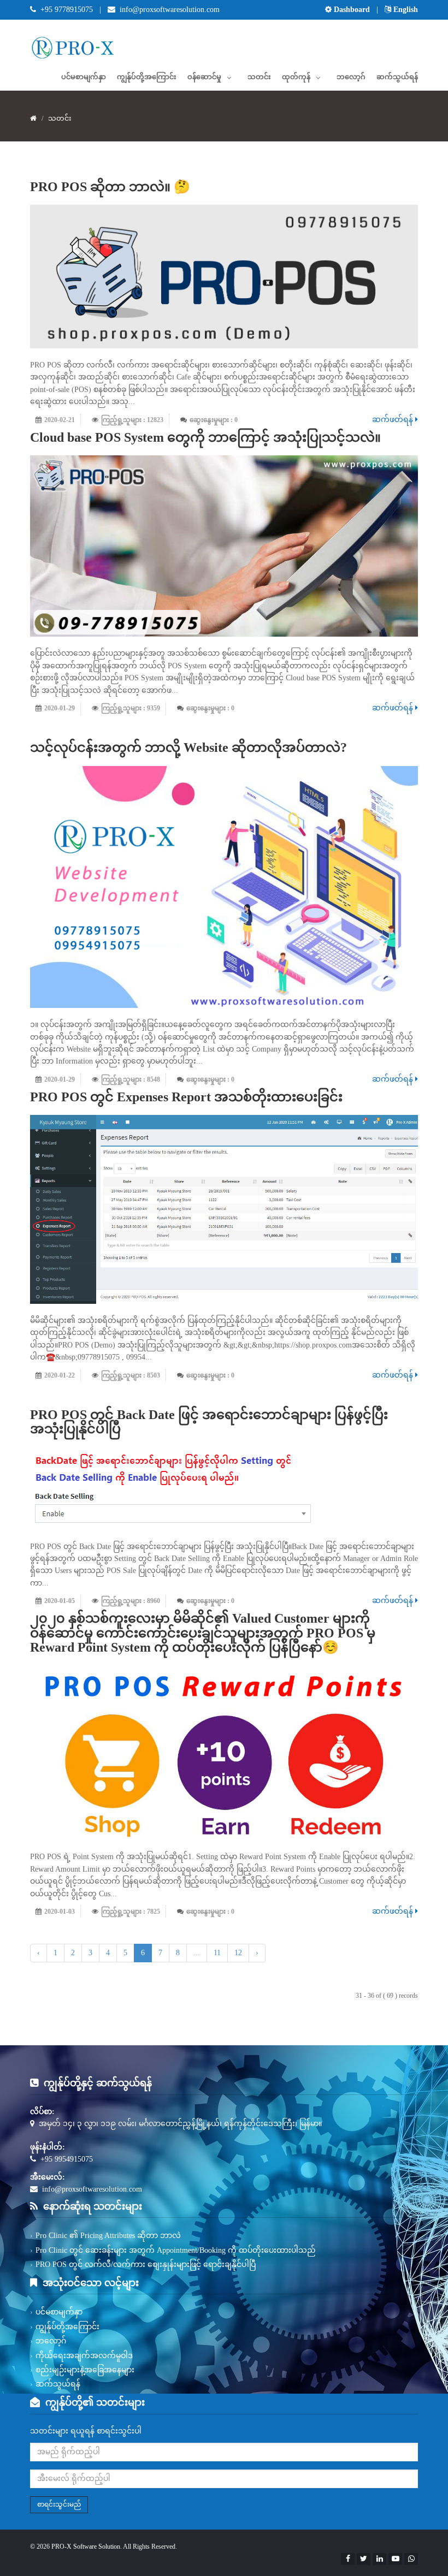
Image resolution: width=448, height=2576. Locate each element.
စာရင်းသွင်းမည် (59, 2504)
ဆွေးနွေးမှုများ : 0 (214, 420)
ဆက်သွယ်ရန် (397, 77)
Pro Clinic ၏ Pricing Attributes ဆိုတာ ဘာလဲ (108, 2236)
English (405, 10)
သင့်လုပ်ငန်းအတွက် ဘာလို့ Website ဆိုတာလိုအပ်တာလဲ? (188, 747)
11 (217, 1953)
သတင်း (259, 77)
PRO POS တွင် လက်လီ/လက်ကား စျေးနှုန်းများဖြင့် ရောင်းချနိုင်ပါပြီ (146, 2265)
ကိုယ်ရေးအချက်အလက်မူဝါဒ (84, 2356)
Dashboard (352, 10)
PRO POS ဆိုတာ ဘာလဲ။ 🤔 (110, 187)
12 (238, 1953)
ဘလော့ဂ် (351, 77)
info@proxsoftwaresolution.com (170, 10)
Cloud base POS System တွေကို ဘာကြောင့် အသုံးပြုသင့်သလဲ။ (205, 437)
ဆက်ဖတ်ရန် (394, 420)
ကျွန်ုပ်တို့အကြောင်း (147, 77)
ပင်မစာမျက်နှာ (84, 77)
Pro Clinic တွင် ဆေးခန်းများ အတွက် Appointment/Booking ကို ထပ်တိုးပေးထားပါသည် (176, 2250)
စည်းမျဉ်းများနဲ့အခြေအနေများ (85, 2370)
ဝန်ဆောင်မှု (204, 77)
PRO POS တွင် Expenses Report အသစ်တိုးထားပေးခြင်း (186, 1097)
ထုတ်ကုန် (296, 77)
